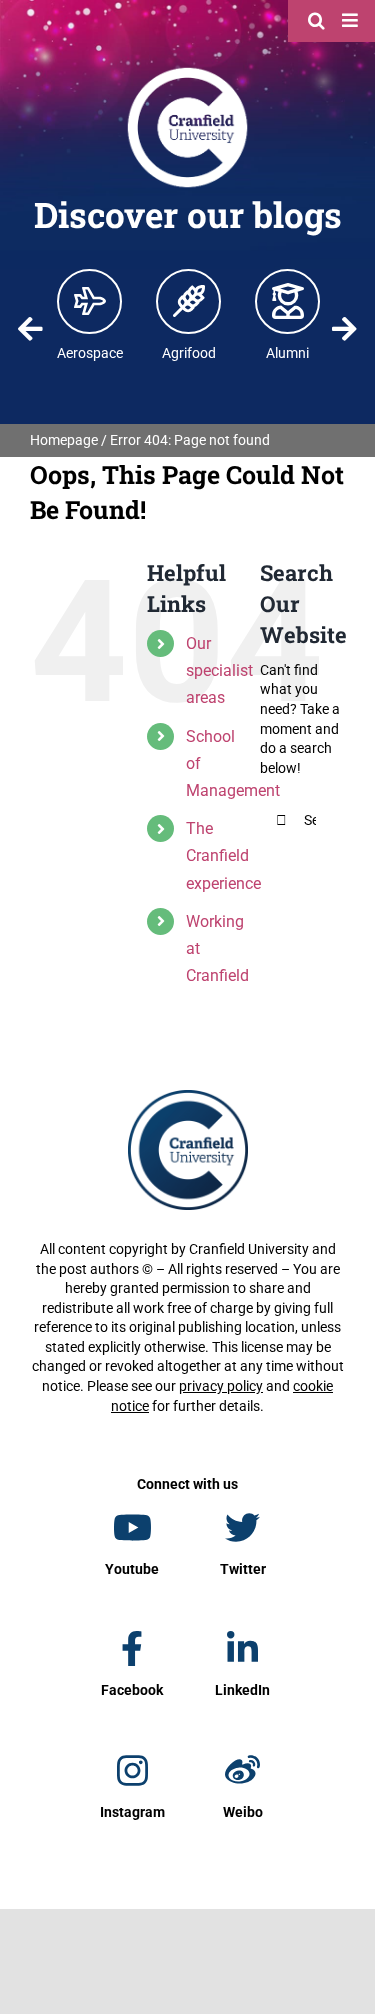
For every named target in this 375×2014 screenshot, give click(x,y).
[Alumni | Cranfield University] (288, 301)
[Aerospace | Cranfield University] (90, 301)
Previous (30, 329)
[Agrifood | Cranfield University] (189, 301)
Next (345, 329)
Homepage (64, 440)
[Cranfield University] (187, 72)
